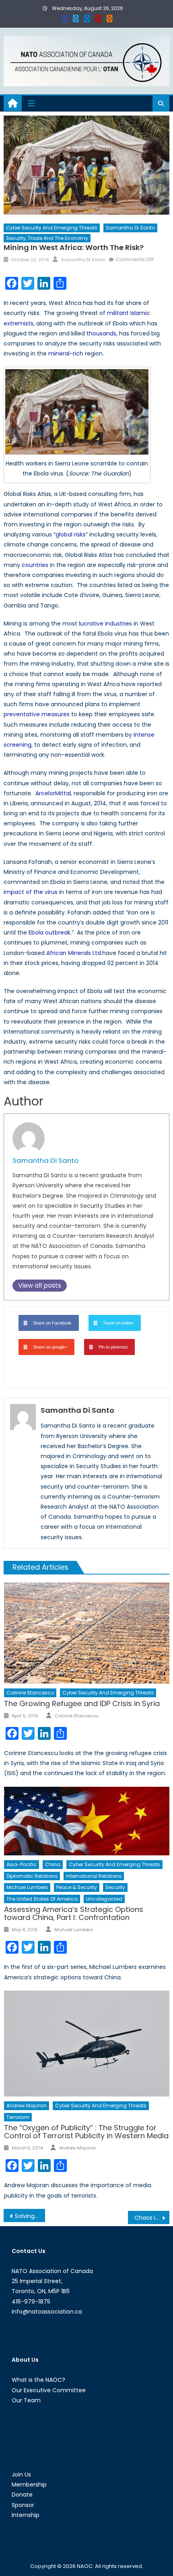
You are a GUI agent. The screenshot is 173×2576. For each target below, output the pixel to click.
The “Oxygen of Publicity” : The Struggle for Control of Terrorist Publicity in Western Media (86, 2132)
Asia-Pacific (22, 1864)
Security (115, 1887)
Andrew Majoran (27, 2106)
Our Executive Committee (49, 2390)
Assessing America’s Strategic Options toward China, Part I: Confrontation (74, 1913)
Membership (29, 2485)
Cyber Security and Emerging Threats (52, 228)
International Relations (94, 1876)
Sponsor (23, 2505)
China (53, 1864)
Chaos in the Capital (152, 2218)
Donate (22, 2495)
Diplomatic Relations (32, 1876)
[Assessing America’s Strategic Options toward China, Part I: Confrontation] (87, 1821)
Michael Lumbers (27, 1887)
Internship (26, 2515)
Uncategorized (104, 1899)
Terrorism (18, 2117)
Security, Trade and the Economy (47, 238)
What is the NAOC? (38, 2380)
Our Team (26, 2400)
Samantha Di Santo (130, 228)
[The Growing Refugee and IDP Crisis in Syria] (87, 1633)
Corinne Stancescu (30, 1693)
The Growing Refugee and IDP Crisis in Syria (82, 1703)
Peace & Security (77, 1887)
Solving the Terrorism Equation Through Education (30, 2216)
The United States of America (42, 1899)
